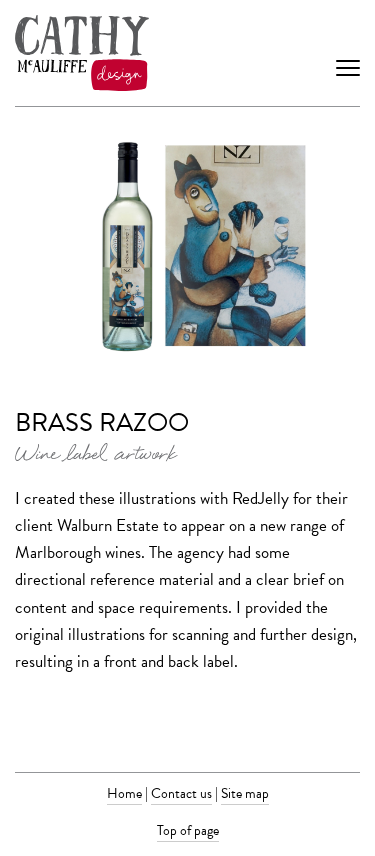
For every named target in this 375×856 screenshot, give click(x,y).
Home (124, 793)
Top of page (188, 830)
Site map (245, 793)
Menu (348, 53)
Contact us (181, 793)
